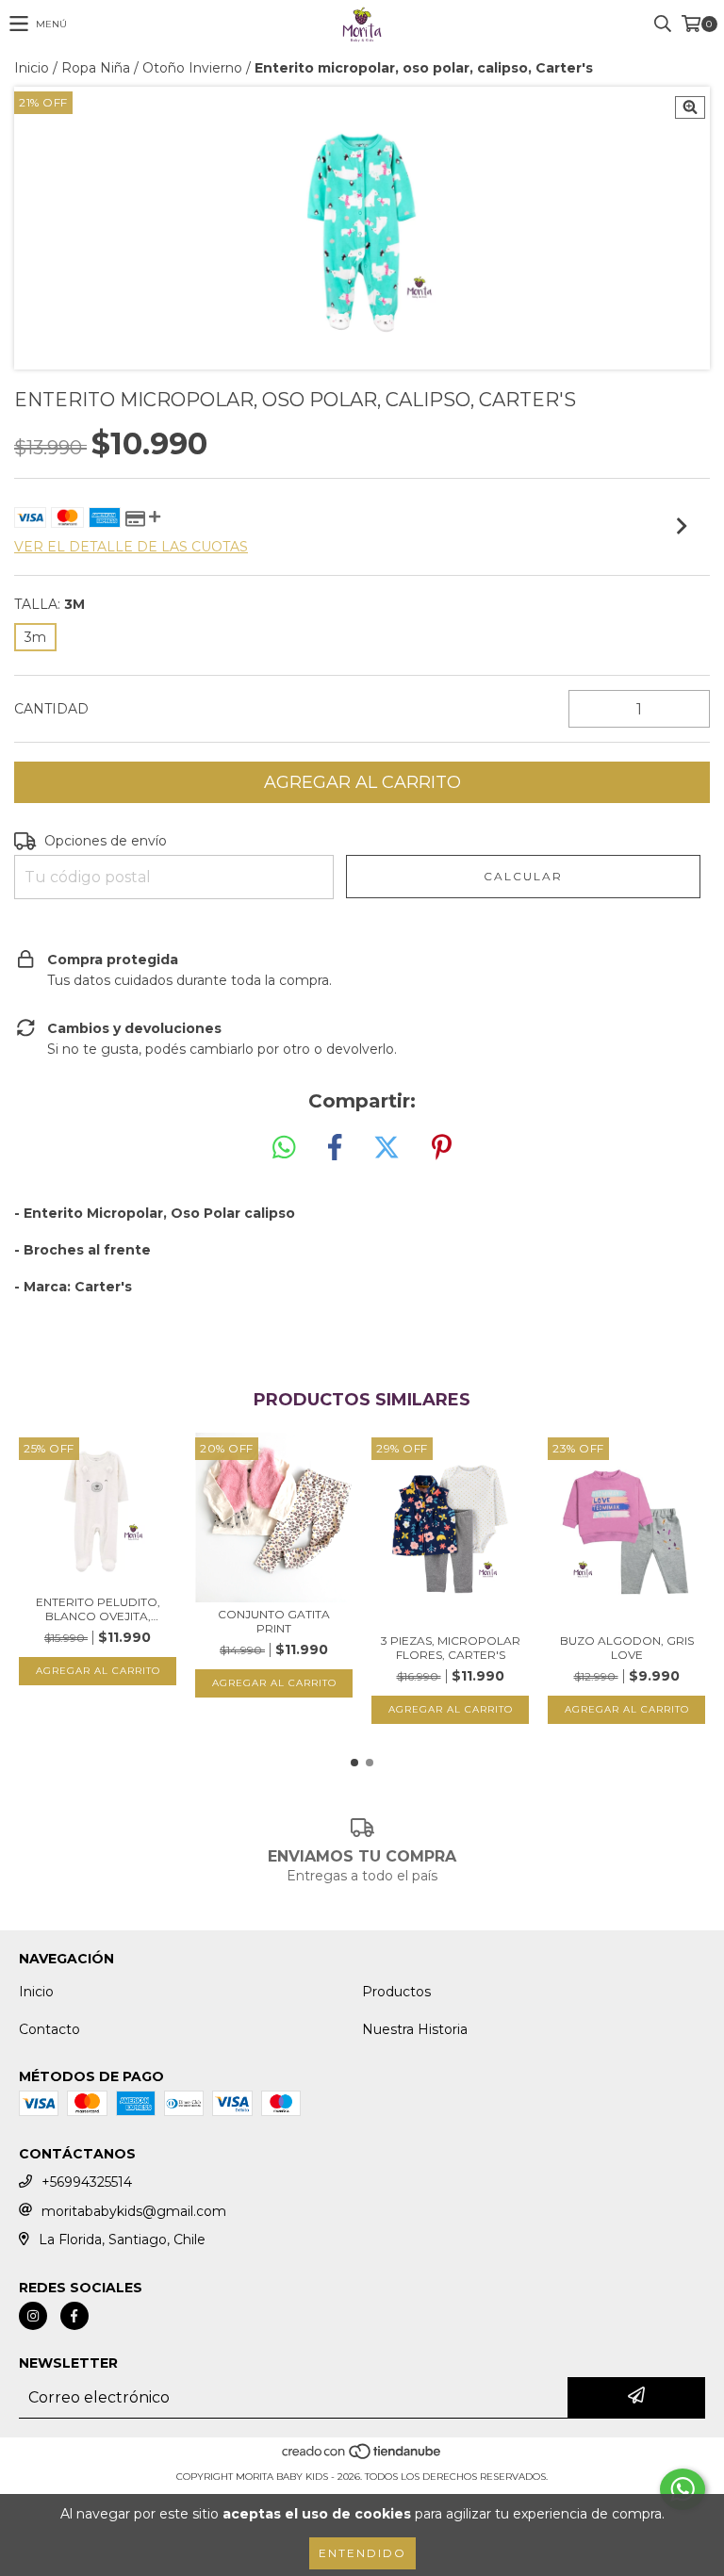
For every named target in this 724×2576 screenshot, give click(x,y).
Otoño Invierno (192, 68)
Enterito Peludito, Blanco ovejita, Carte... (98, 1609)
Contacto (49, 2029)
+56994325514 (87, 2182)
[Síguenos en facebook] (74, 2316)
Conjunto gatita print (274, 1621)
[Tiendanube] (362, 2458)
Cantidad (51, 709)
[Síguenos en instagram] (33, 2316)
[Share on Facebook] (335, 1148)
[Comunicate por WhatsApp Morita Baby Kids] (683, 2489)
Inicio (32, 68)
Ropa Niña (96, 68)
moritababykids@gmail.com (134, 2211)
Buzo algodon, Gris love (627, 1648)
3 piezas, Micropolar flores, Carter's (451, 1648)
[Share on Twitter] (387, 1148)
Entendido (362, 2553)
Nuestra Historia (415, 2029)
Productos (396, 1992)
